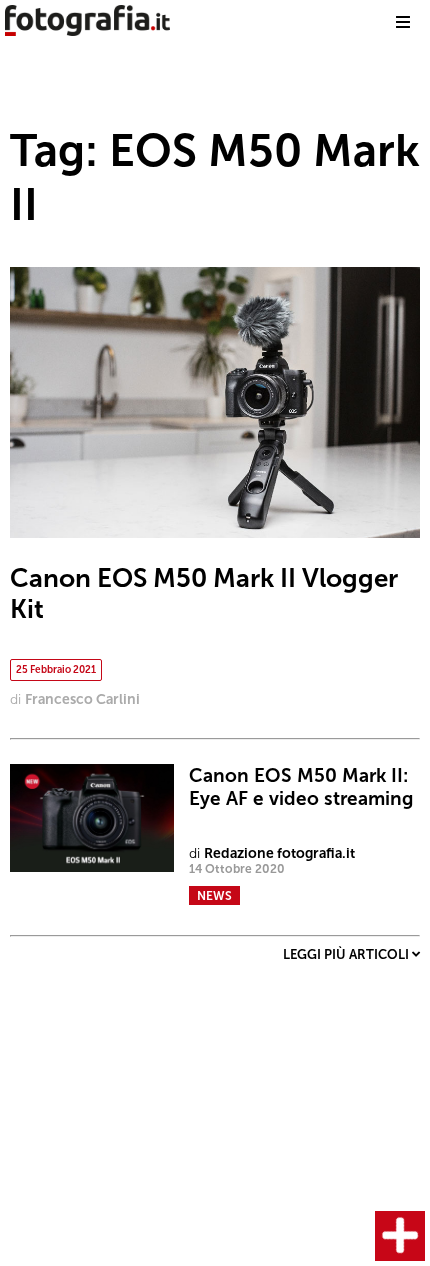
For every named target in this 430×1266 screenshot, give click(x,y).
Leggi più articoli (347, 954)
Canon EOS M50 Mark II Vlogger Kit (204, 594)
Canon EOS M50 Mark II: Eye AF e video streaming (301, 787)
